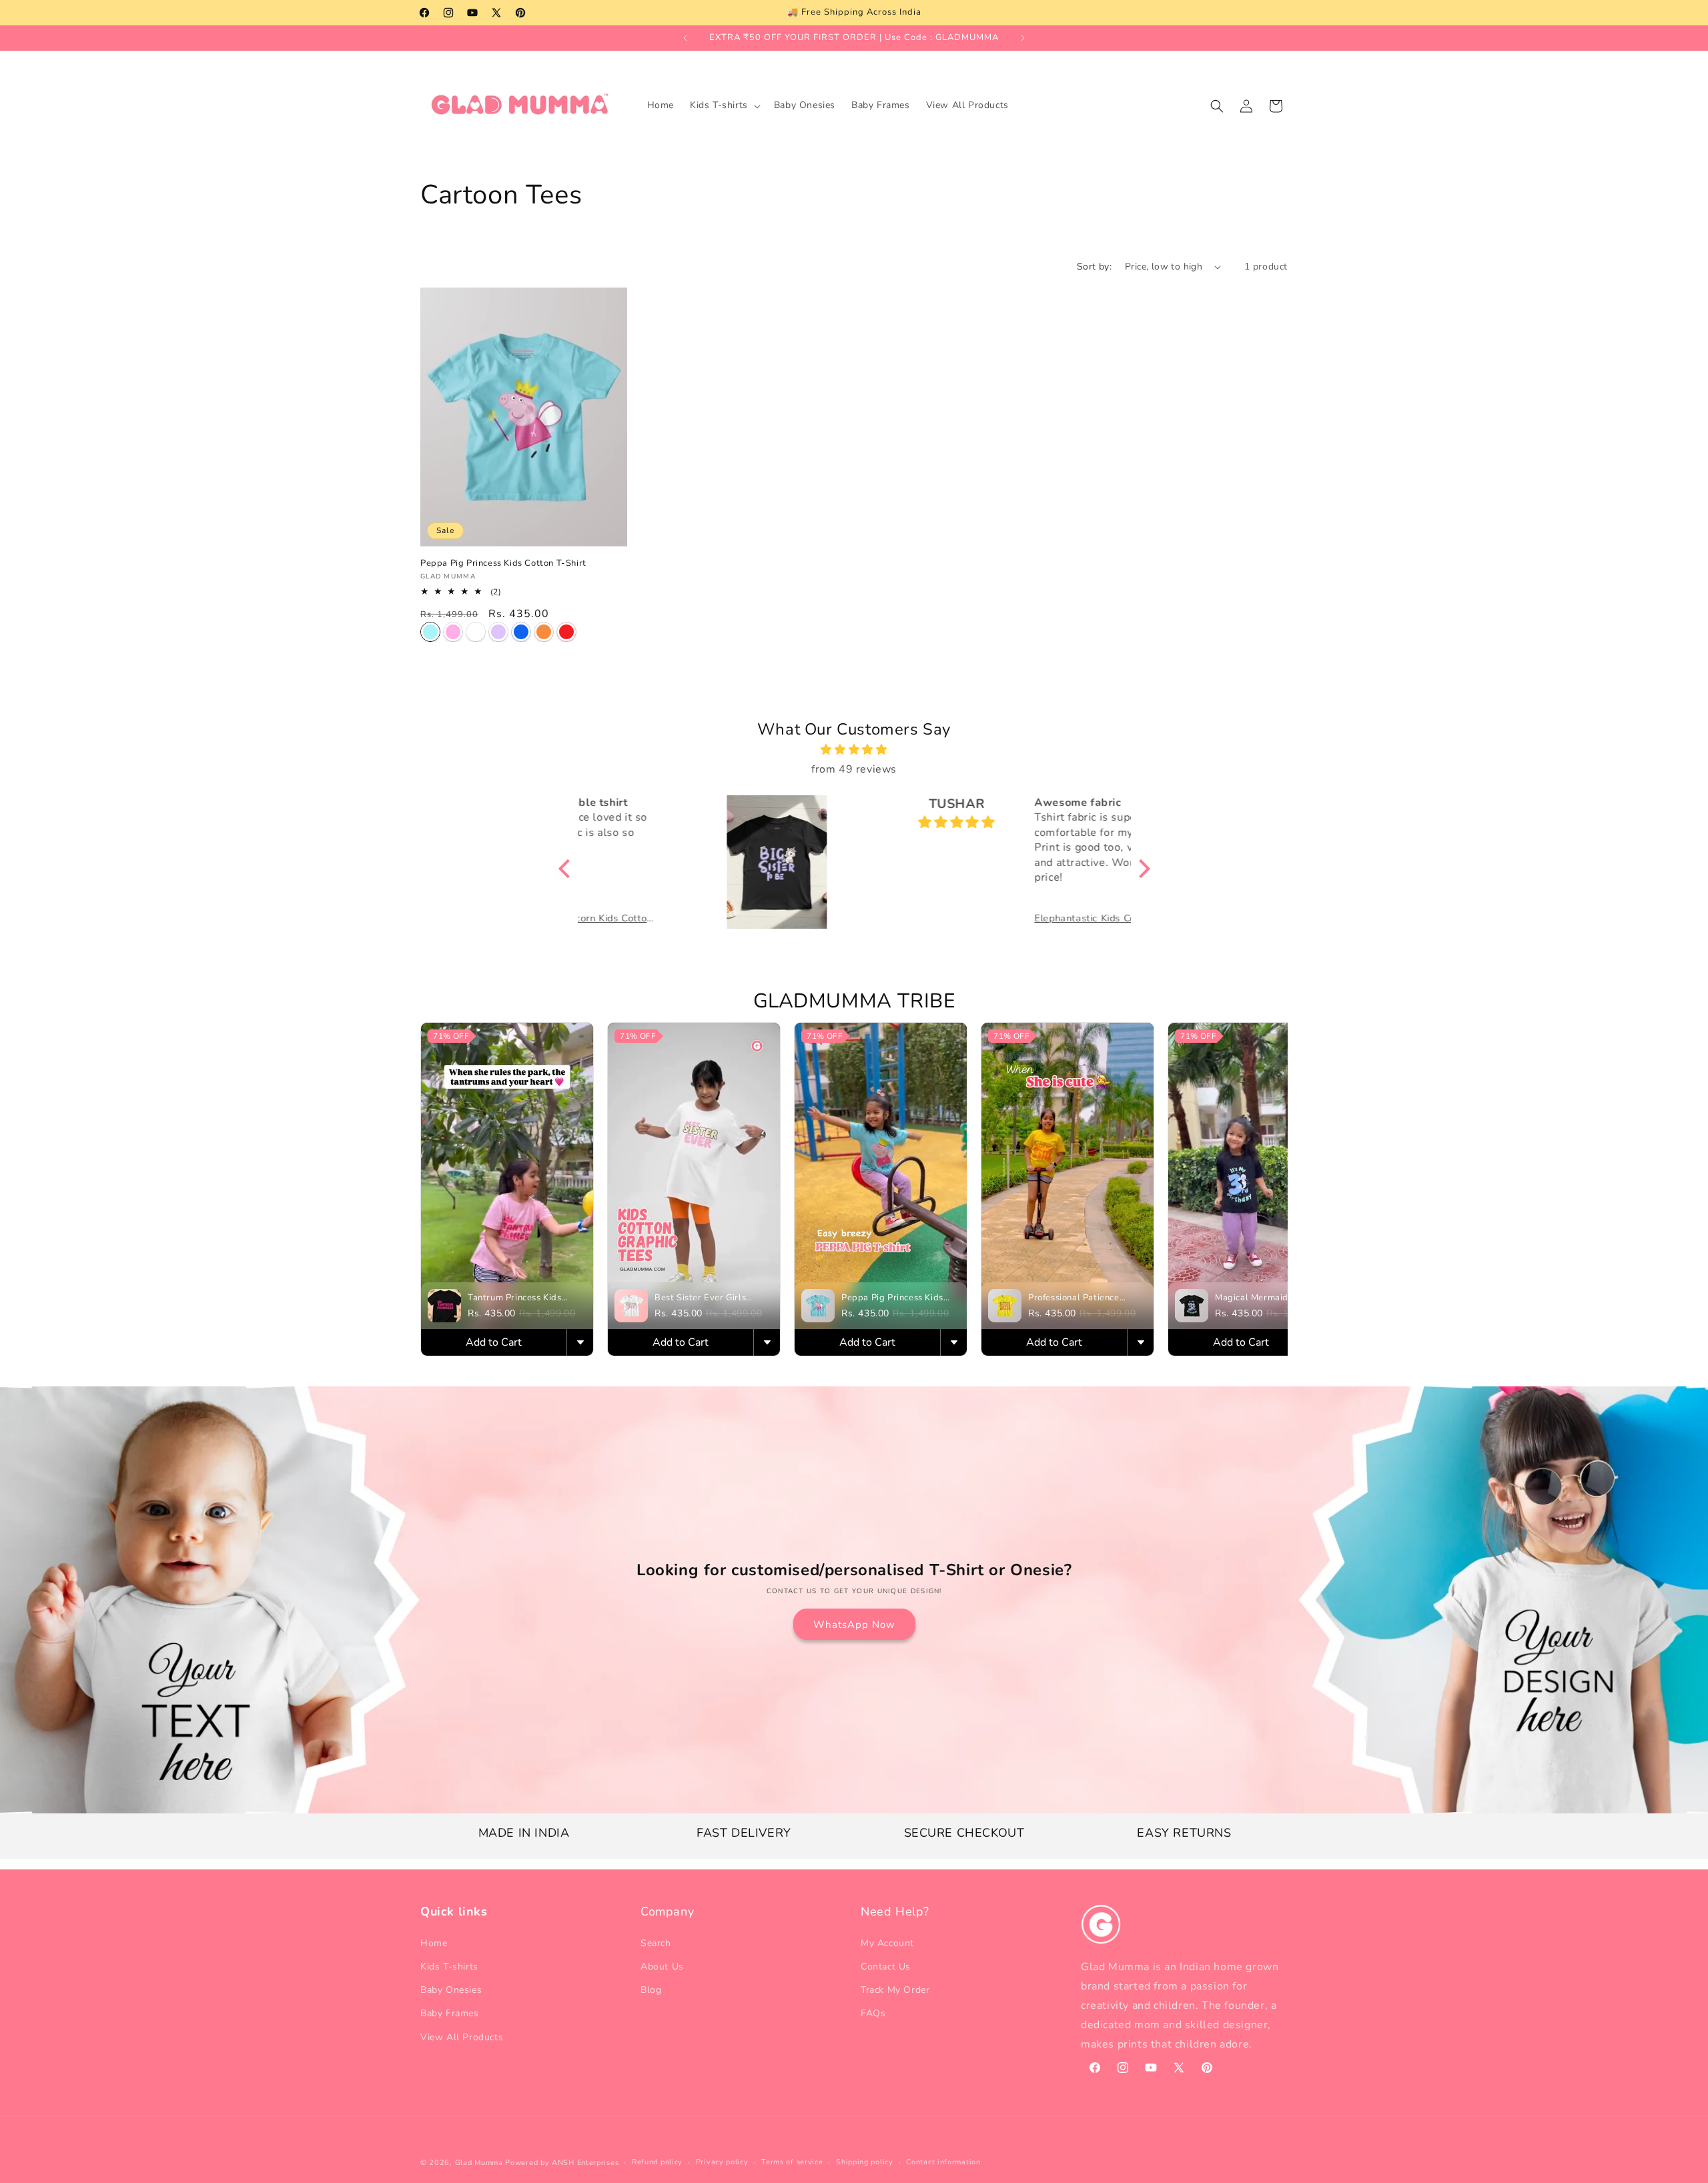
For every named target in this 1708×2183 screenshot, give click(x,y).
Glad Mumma (479, 2163)
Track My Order (895, 1990)
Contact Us (886, 1967)
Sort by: (1094, 267)
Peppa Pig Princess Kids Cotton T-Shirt (503, 563)
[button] (724, 105)
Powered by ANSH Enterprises (562, 2163)
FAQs (873, 2013)
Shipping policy (865, 2162)
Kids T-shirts (449, 1967)
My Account (887, 1943)
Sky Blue (430, 632)
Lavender (498, 632)
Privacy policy (722, 2162)
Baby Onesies (451, 1990)
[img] (854, 750)
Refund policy (657, 2162)
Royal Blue (521, 632)
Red (566, 632)
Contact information (943, 2162)
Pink (453, 632)
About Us (662, 1967)
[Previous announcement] (685, 38)
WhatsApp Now (854, 1625)
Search (656, 1943)
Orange (544, 632)
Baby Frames (450, 2013)
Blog (651, 1990)
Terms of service (792, 2162)
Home (434, 1943)
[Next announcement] (1023, 38)
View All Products (462, 2037)
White (476, 632)
